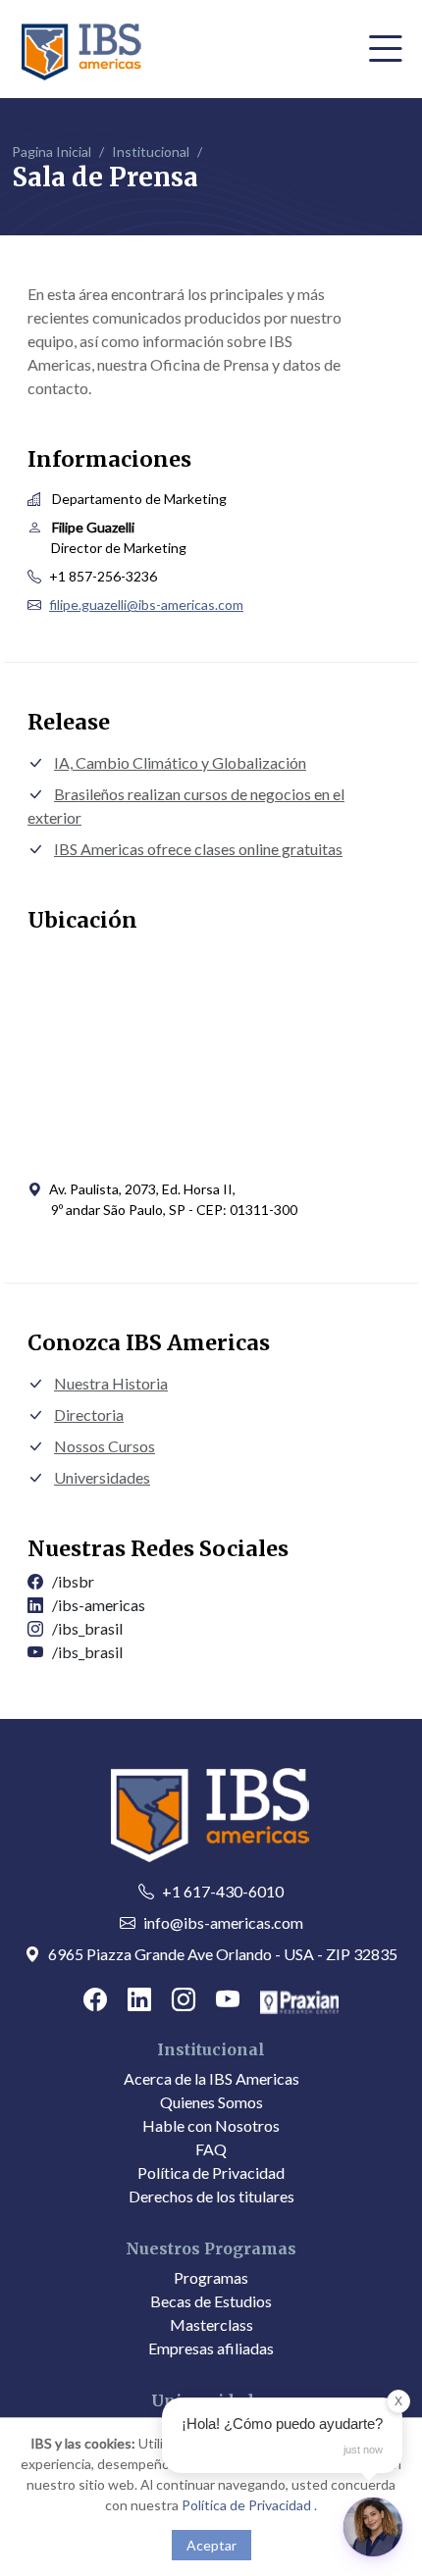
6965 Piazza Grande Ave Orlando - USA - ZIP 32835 (223, 1954)
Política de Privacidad (211, 2172)
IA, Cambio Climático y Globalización (180, 762)
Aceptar (211, 2545)
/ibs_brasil (83, 1628)
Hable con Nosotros (211, 2125)
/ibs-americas (94, 1605)
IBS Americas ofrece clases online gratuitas (198, 849)
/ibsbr (69, 1581)
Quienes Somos (211, 2102)
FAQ (211, 2149)
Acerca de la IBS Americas (211, 2078)
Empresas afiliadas (211, 2348)
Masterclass (211, 2324)
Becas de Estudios (211, 2301)
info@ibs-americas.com (223, 1922)
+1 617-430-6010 (223, 1891)
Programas (211, 2277)
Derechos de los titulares (211, 2196)
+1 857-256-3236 (103, 576)
